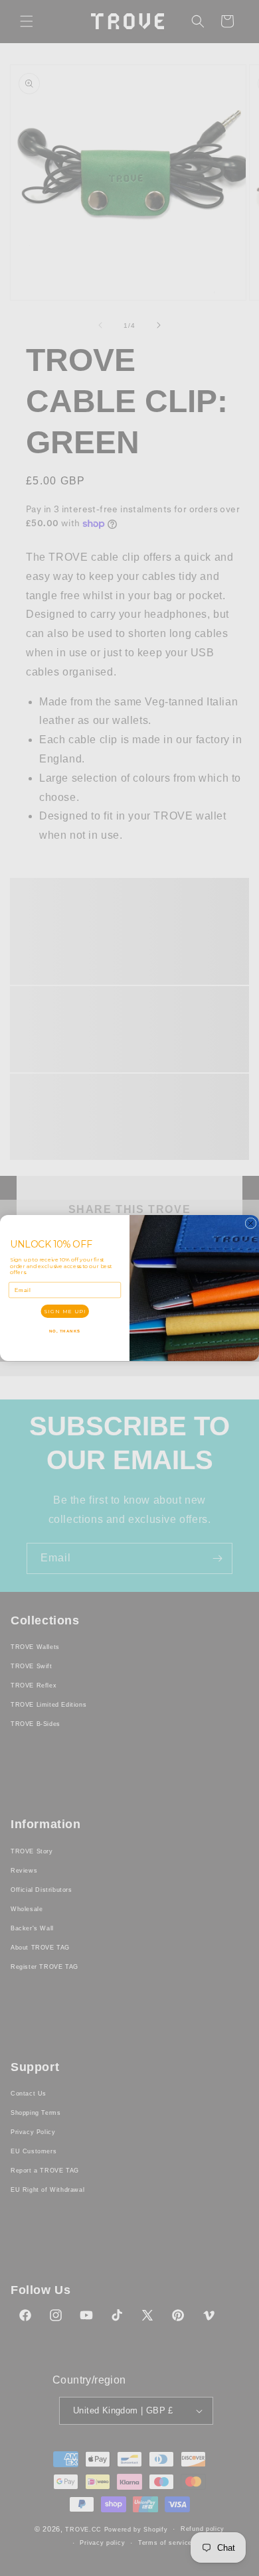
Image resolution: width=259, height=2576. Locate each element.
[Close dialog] (251, 1223)
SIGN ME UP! (65, 1311)
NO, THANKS (65, 1331)
